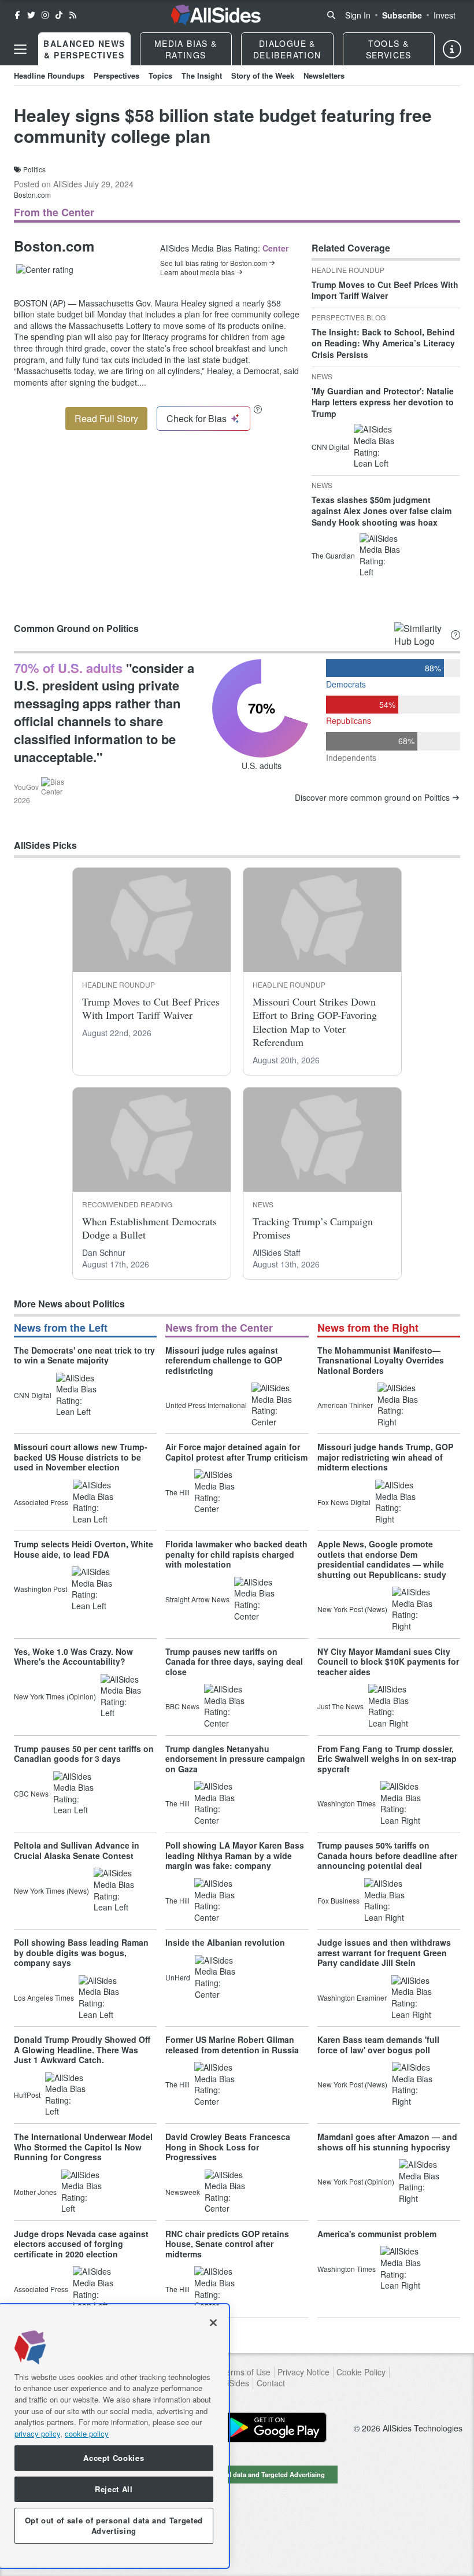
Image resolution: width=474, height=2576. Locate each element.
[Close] (213, 2323)
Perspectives (116, 75)
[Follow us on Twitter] (31, 15)
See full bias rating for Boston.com (214, 263)
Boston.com (32, 195)
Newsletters (324, 75)
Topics (160, 75)
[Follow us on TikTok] (59, 15)
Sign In (358, 15)
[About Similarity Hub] (456, 635)
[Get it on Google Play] (275, 2427)
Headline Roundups (49, 75)
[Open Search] (331, 15)
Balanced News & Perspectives (84, 49)
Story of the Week (263, 75)
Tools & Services (389, 49)
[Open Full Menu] (20, 49)
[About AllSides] (452, 49)
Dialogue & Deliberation (287, 49)
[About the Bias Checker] (258, 409)
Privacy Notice (303, 2372)
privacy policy (37, 2433)
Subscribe (402, 15)
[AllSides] (216, 15)
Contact (271, 2383)
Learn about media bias (197, 272)
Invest (445, 15)
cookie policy (87, 2433)
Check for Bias (197, 418)
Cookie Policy (361, 2372)
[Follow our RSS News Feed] (73, 15)
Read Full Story (106, 418)
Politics (34, 169)
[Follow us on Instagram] (45, 15)
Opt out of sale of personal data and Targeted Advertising (237, 2474)
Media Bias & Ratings (186, 49)
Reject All (114, 2489)
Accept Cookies (114, 2458)
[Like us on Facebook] (17, 15)
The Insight (202, 75)
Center (275, 248)
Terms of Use (246, 2372)
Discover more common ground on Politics (372, 798)
